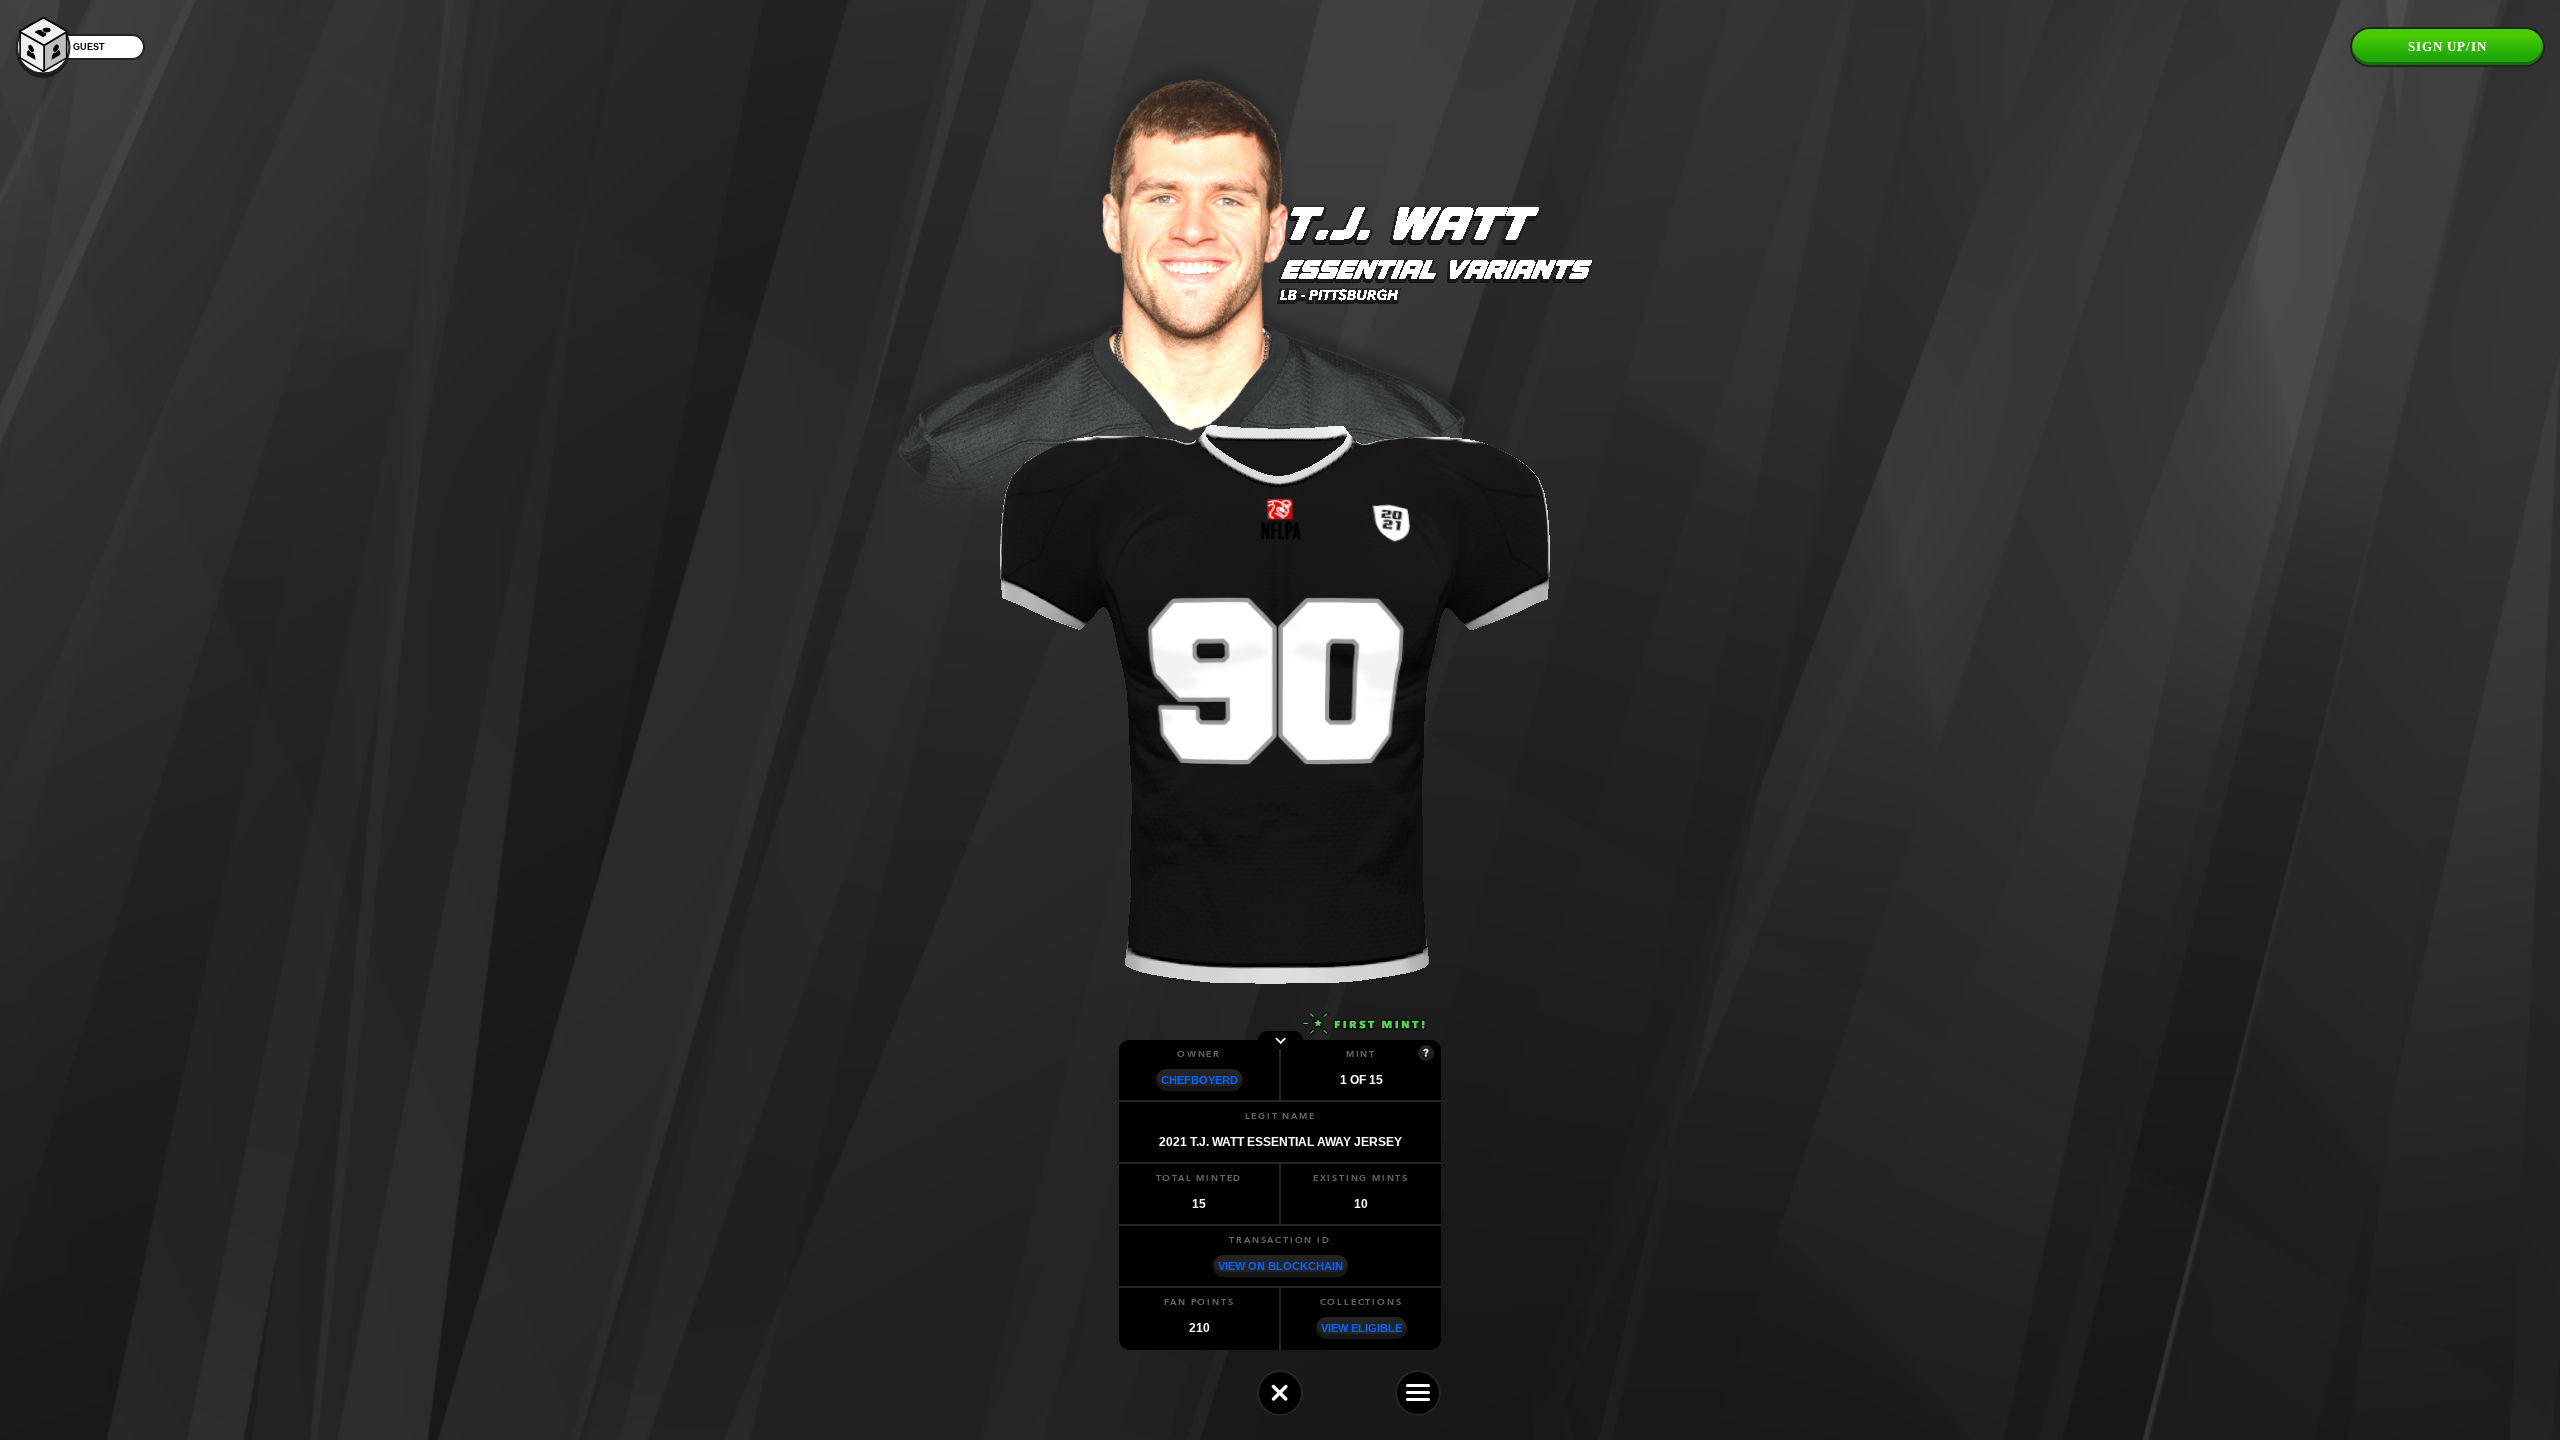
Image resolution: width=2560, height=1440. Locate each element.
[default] (1280, 1393)
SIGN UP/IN (2447, 46)
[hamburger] (1418, 1393)
